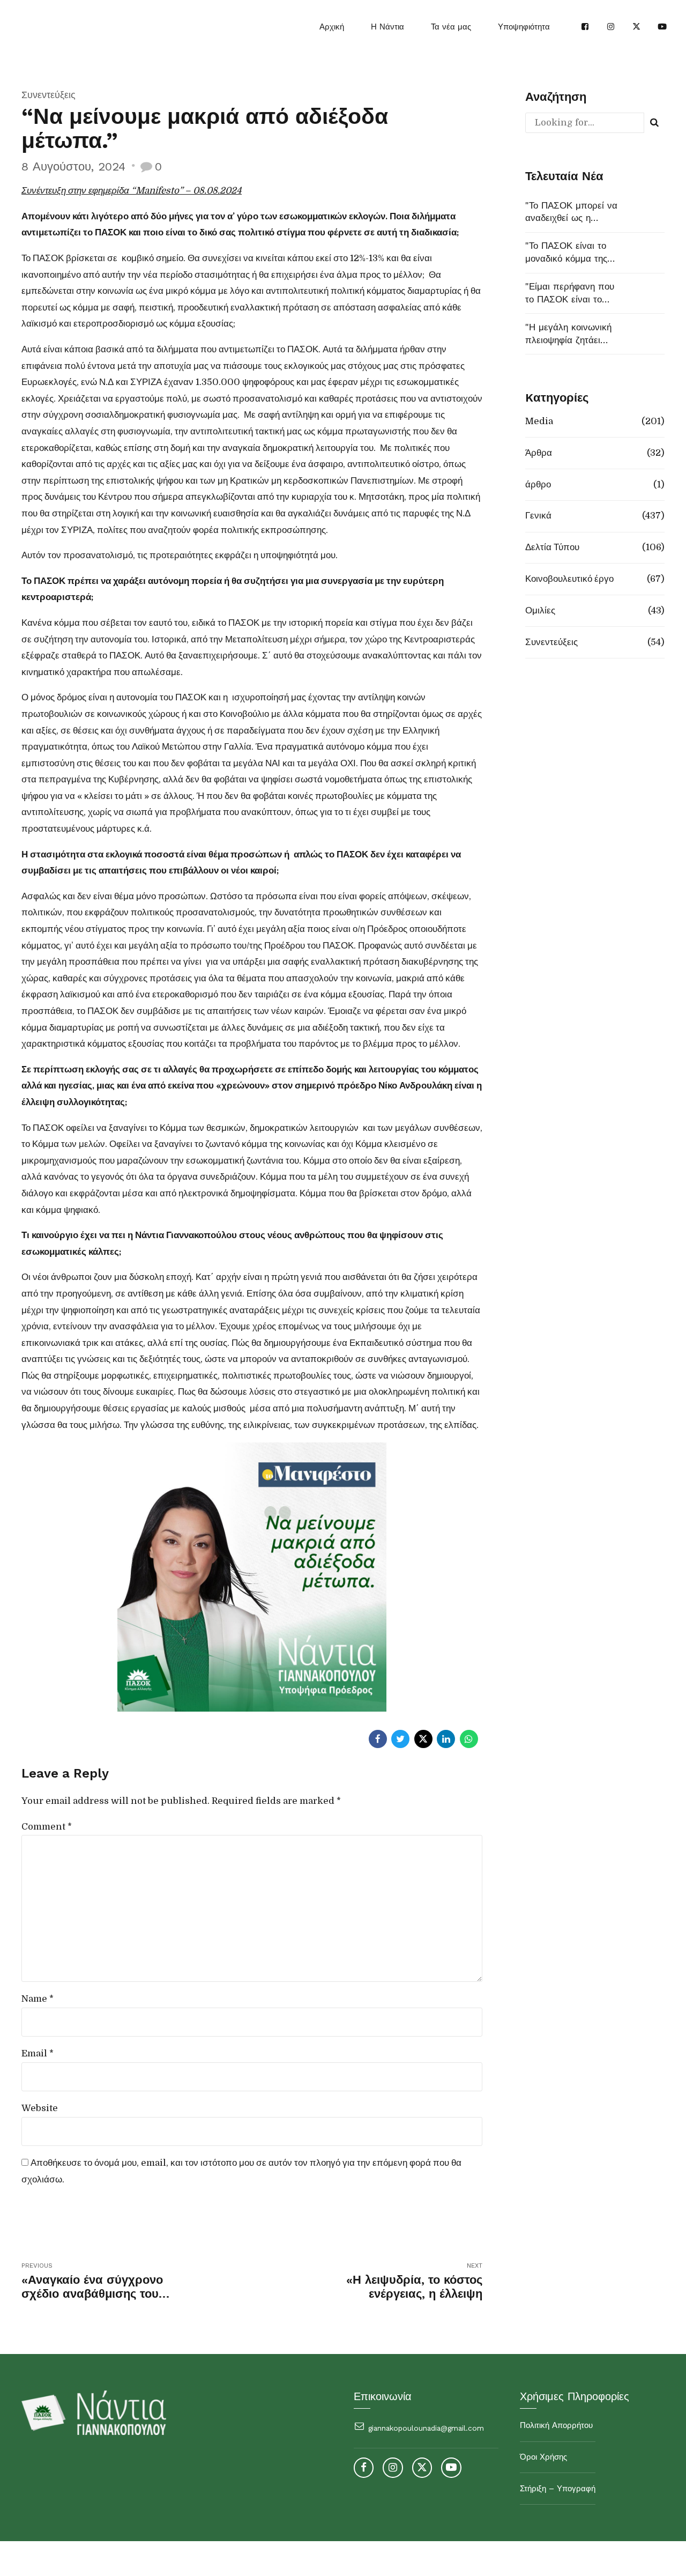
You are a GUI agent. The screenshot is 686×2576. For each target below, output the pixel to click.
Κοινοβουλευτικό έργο (569, 579)
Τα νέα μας (451, 27)
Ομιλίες (540, 610)
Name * (38, 1999)
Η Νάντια (387, 27)
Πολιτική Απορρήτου (556, 2425)
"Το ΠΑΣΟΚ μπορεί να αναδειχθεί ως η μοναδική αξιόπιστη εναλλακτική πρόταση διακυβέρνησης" (571, 213)
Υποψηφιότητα (524, 27)
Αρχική (332, 27)
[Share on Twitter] (400, 1739)
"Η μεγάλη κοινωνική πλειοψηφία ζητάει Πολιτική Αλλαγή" (568, 334)
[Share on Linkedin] (446, 1739)
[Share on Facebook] (378, 1739)
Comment (47, 1827)
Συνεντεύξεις (49, 95)
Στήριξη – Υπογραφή (558, 2489)
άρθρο (538, 484)
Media (539, 421)
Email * (38, 2053)
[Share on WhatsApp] (469, 1739)
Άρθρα (539, 453)
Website (40, 2108)
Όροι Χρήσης (543, 2457)
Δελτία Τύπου (552, 547)
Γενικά (538, 516)
